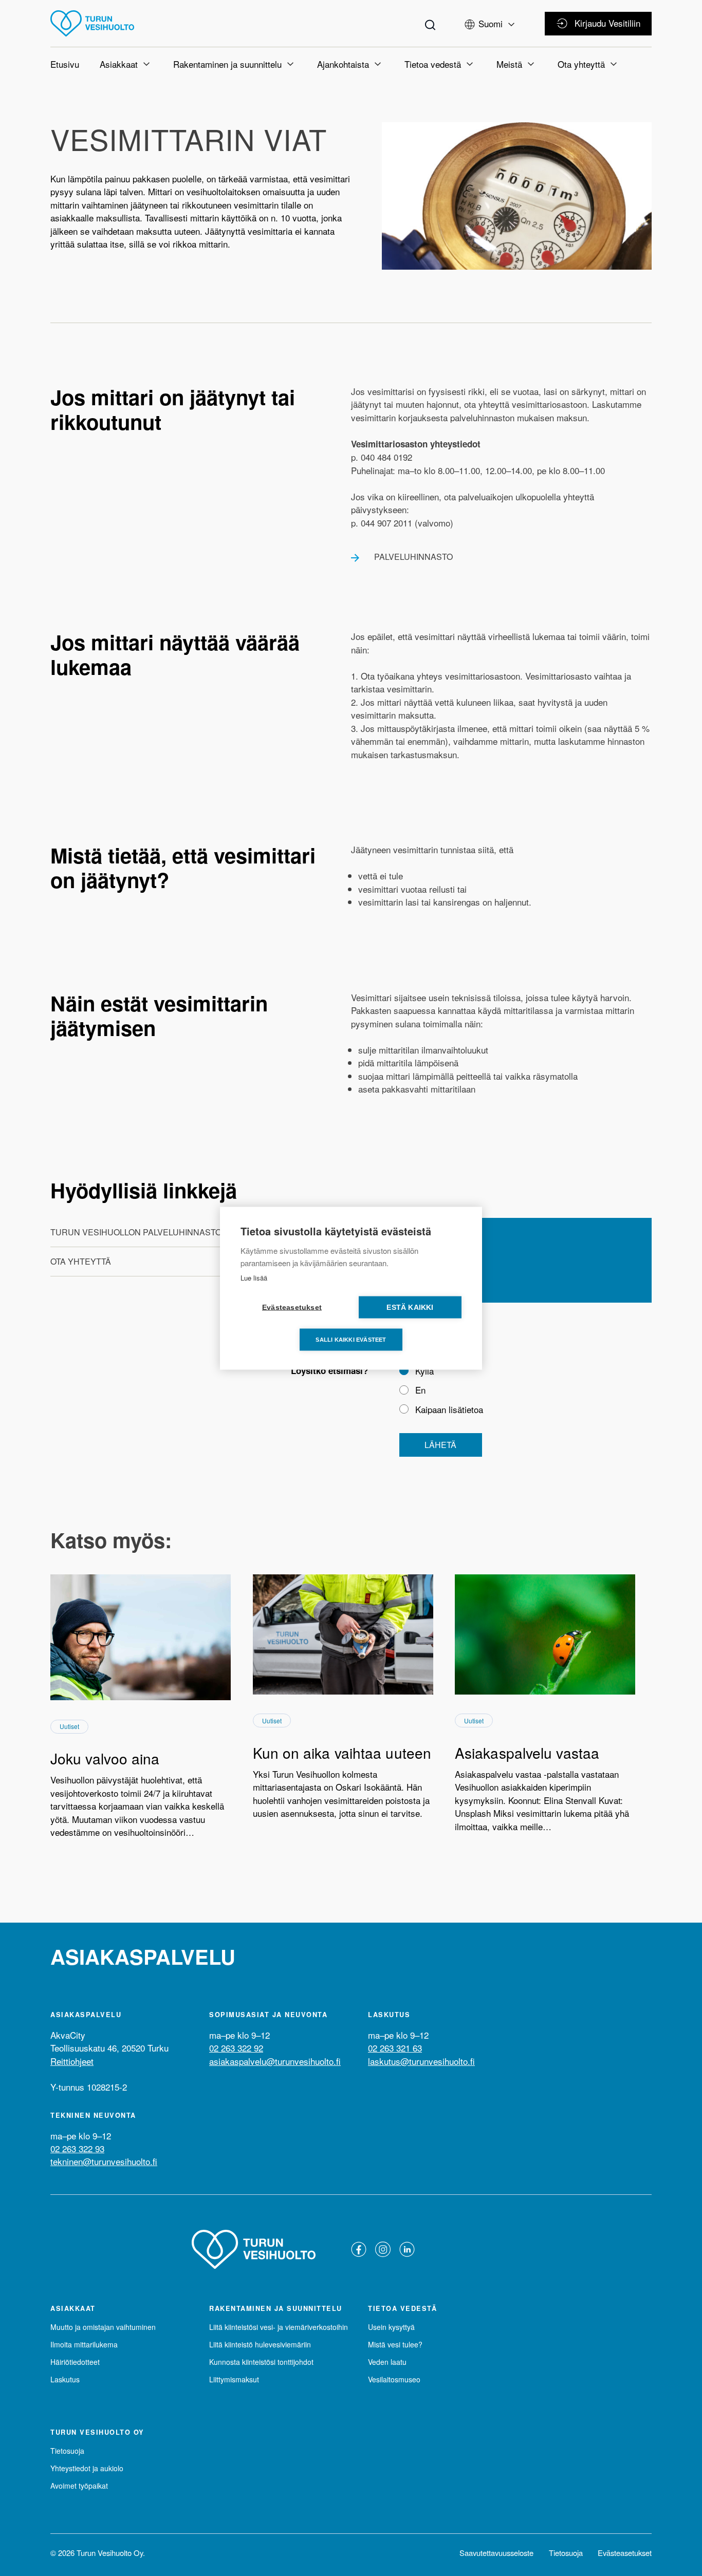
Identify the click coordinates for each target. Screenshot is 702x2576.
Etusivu (65, 64)
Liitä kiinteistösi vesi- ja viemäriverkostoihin (279, 2327)
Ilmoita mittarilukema (84, 2344)
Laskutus (65, 2379)
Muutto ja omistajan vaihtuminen (103, 2327)
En (420, 1390)
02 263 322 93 (77, 2148)
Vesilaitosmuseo (394, 2379)
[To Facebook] (359, 2249)
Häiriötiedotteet (75, 2362)
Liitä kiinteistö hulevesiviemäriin (260, 2344)
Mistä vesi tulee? (395, 2344)
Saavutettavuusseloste (496, 2553)
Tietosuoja (67, 2451)
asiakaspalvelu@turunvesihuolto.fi (275, 2061)
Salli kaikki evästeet (351, 1339)
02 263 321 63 (395, 2048)
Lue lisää (254, 1277)
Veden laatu (387, 2362)
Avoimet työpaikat (79, 2486)
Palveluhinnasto (413, 557)
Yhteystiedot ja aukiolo (87, 2468)
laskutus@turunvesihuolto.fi (421, 2061)
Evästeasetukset (625, 2553)
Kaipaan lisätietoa (449, 1409)
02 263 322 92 (236, 2048)
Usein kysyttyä (391, 2327)
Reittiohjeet (72, 2061)
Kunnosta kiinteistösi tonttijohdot (261, 2362)
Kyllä (424, 1371)
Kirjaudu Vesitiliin (607, 23)
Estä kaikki (410, 1307)
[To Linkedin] (407, 2249)
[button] (491, 22)
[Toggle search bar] (430, 23)
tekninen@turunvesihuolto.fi (104, 2161)
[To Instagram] (383, 2249)
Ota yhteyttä (81, 1261)
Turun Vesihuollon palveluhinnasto (136, 1232)
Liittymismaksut (234, 2379)
